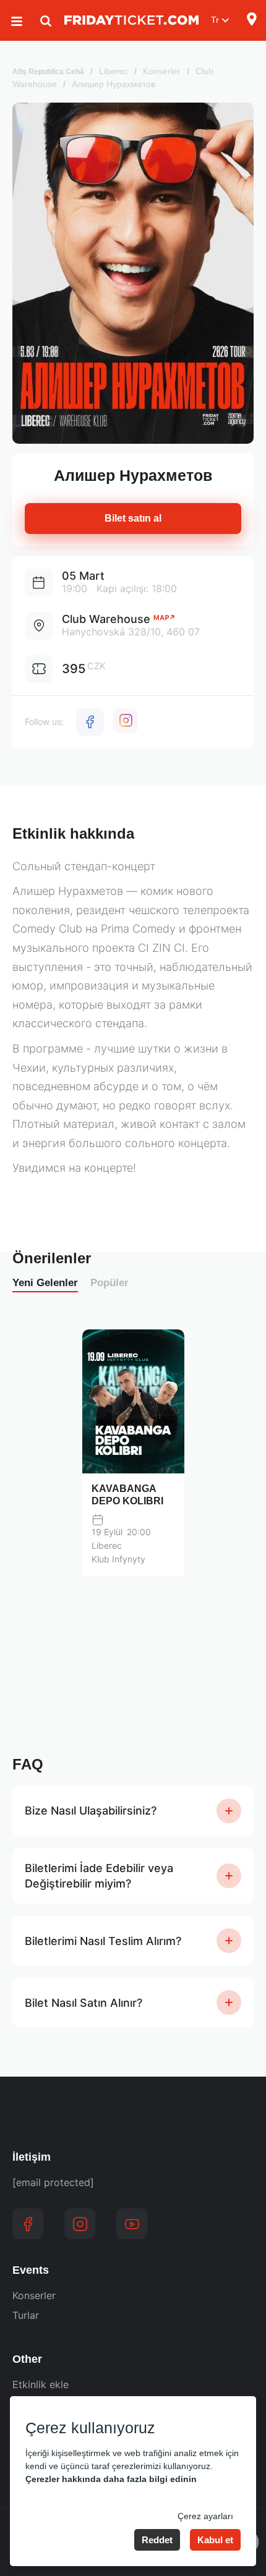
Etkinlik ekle (41, 2384)
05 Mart (83, 576)
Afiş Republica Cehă (48, 72)
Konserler (162, 71)
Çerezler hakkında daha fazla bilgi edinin (111, 2479)
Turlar (26, 2315)
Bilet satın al (133, 518)
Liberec (114, 71)
